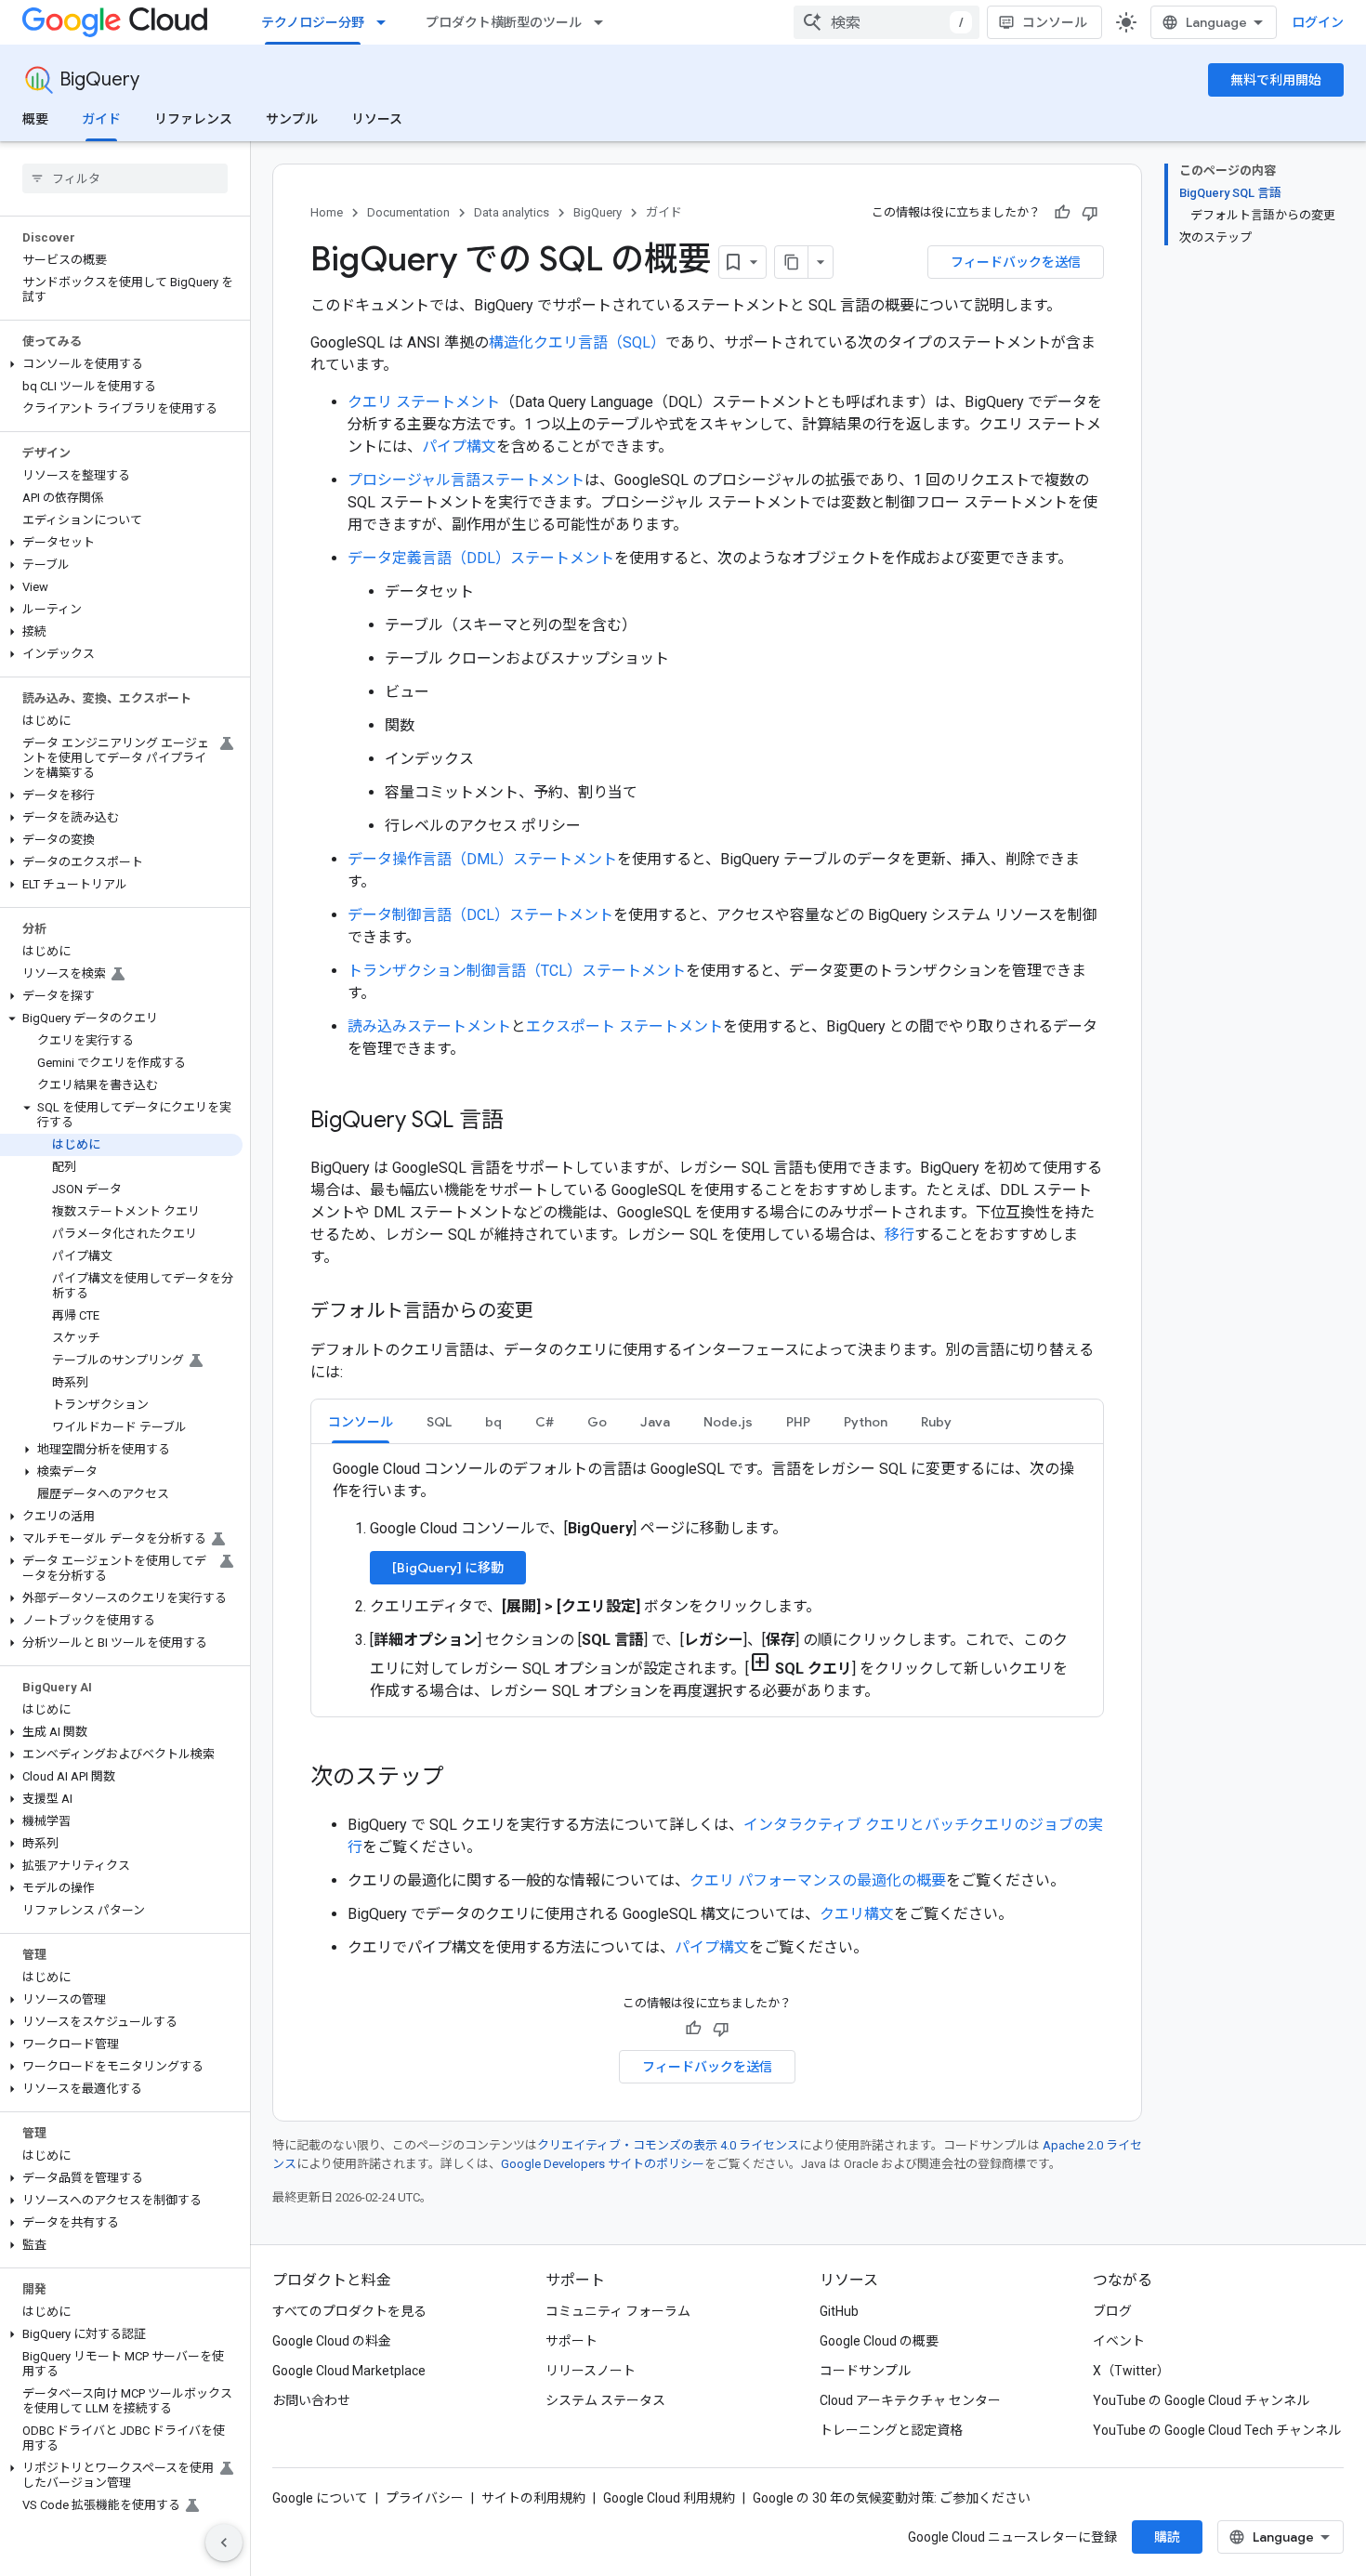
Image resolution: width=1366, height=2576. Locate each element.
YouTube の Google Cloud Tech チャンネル (1217, 2430)
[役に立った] (1062, 213)
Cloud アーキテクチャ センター (910, 2400)
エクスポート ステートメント (624, 1026)
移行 (900, 1235)
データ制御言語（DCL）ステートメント (480, 915)
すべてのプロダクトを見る (349, 2311)
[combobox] (887, 22)
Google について (320, 2498)
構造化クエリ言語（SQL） (577, 342)
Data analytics (512, 212)
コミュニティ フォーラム (618, 2311)
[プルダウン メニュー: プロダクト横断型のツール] (604, 22)
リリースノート (591, 2371)
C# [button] (545, 1422)
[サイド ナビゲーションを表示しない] (224, 2543)
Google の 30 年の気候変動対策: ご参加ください (892, 2498)
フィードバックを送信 (1016, 262)
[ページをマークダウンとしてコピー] (792, 262)
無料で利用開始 (1276, 80)
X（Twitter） (1131, 2371)
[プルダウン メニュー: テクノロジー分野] (387, 22)
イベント (1119, 2341)
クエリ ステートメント (424, 402)
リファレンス (193, 119)
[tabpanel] (707, 1580)
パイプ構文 (459, 447)
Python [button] (866, 1422)
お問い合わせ (311, 2400)
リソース (377, 119)
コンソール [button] (361, 1422)
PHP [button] (798, 1422)
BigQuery (99, 79)
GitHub (839, 2311)
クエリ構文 (857, 1914)
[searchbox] (125, 178)
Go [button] (597, 1422)
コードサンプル (865, 2371)
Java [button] (655, 1422)
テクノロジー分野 (313, 22)
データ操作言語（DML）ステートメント (482, 859)
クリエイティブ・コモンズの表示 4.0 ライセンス (668, 2145)
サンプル (292, 119)
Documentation (408, 212)
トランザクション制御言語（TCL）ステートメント (517, 971)
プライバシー (425, 2498)
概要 (35, 119)
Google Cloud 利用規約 (669, 2498)
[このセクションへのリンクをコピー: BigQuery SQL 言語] (522, 1122)
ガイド (101, 119)
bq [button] (493, 1422)
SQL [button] (439, 1422)
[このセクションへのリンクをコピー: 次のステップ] (463, 1779)
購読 (1167, 2537)
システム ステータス (605, 2400)
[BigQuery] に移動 (448, 1568)
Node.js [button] (728, 1422)
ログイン (1318, 22)
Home (327, 212)
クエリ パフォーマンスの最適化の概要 (818, 1880)
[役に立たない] (1090, 213)
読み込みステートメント (429, 1026)
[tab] (361, 1421)
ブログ (1112, 2311)
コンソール (1055, 22)
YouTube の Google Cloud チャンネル (1201, 2400)
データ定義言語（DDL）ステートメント (481, 558)
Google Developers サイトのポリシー (603, 2164)
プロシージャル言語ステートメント (466, 480)
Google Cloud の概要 (879, 2341)
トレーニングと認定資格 (891, 2430)
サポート (571, 2341)
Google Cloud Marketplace (349, 2371)
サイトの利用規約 (533, 2498)
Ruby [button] (936, 1422)
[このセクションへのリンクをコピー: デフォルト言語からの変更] (552, 1312)
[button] (121, 364)
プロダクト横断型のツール (504, 22)
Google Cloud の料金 (332, 2341)
